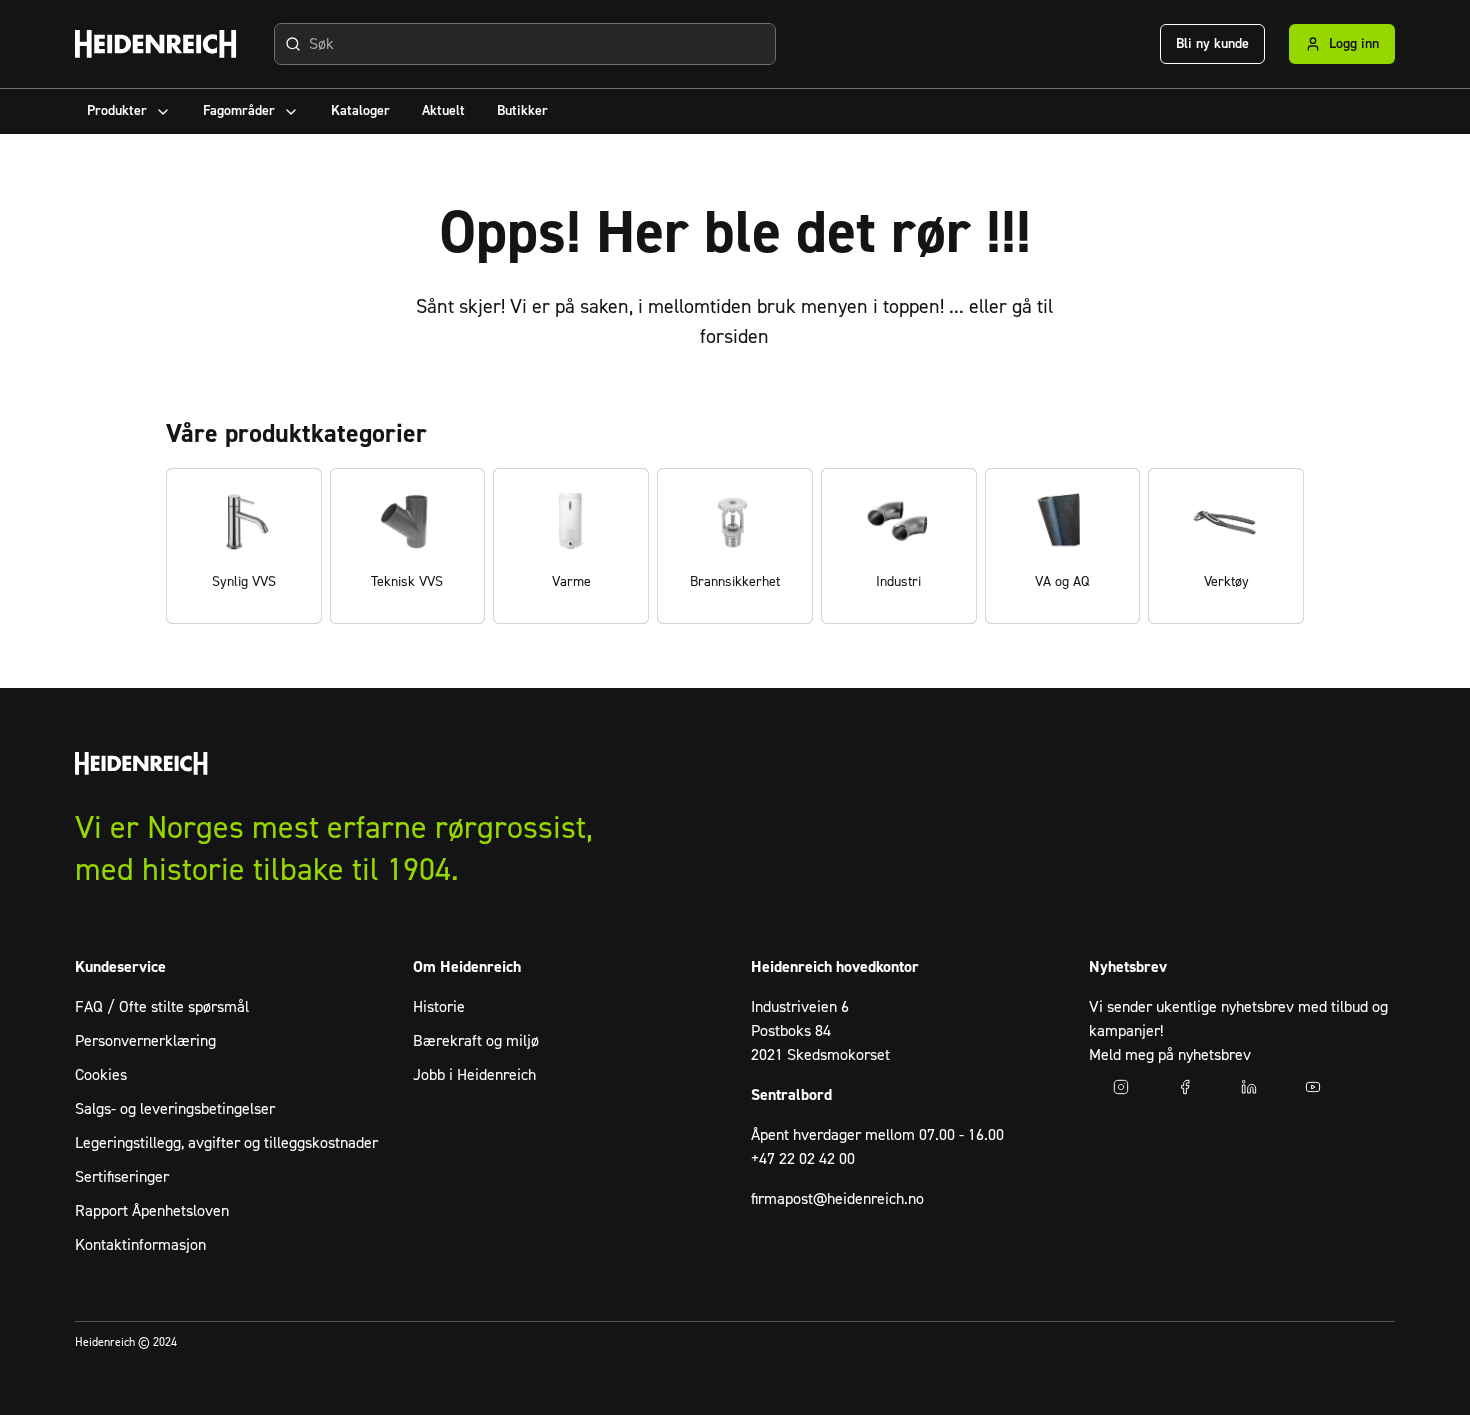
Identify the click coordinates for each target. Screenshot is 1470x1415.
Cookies (101, 1075)
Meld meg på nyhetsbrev (1170, 1055)
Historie (439, 1007)
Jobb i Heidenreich (474, 1075)
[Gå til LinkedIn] (1249, 1087)
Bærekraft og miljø (476, 1041)
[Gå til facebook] (1185, 1087)
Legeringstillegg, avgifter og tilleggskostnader (226, 1143)
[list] (735, 546)
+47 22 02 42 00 (803, 1159)
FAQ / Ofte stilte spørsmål (162, 1007)
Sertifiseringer (122, 1177)
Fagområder (239, 111)
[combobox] (525, 44)
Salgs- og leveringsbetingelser (175, 1109)
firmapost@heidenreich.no (837, 1199)
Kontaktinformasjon (140, 1245)
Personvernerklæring (145, 1041)
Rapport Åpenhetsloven (152, 1211)
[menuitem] (129, 111)
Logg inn (1354, 44)
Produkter (117, 111)
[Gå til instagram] (1121, 1087)
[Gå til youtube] (1313, 1087)
